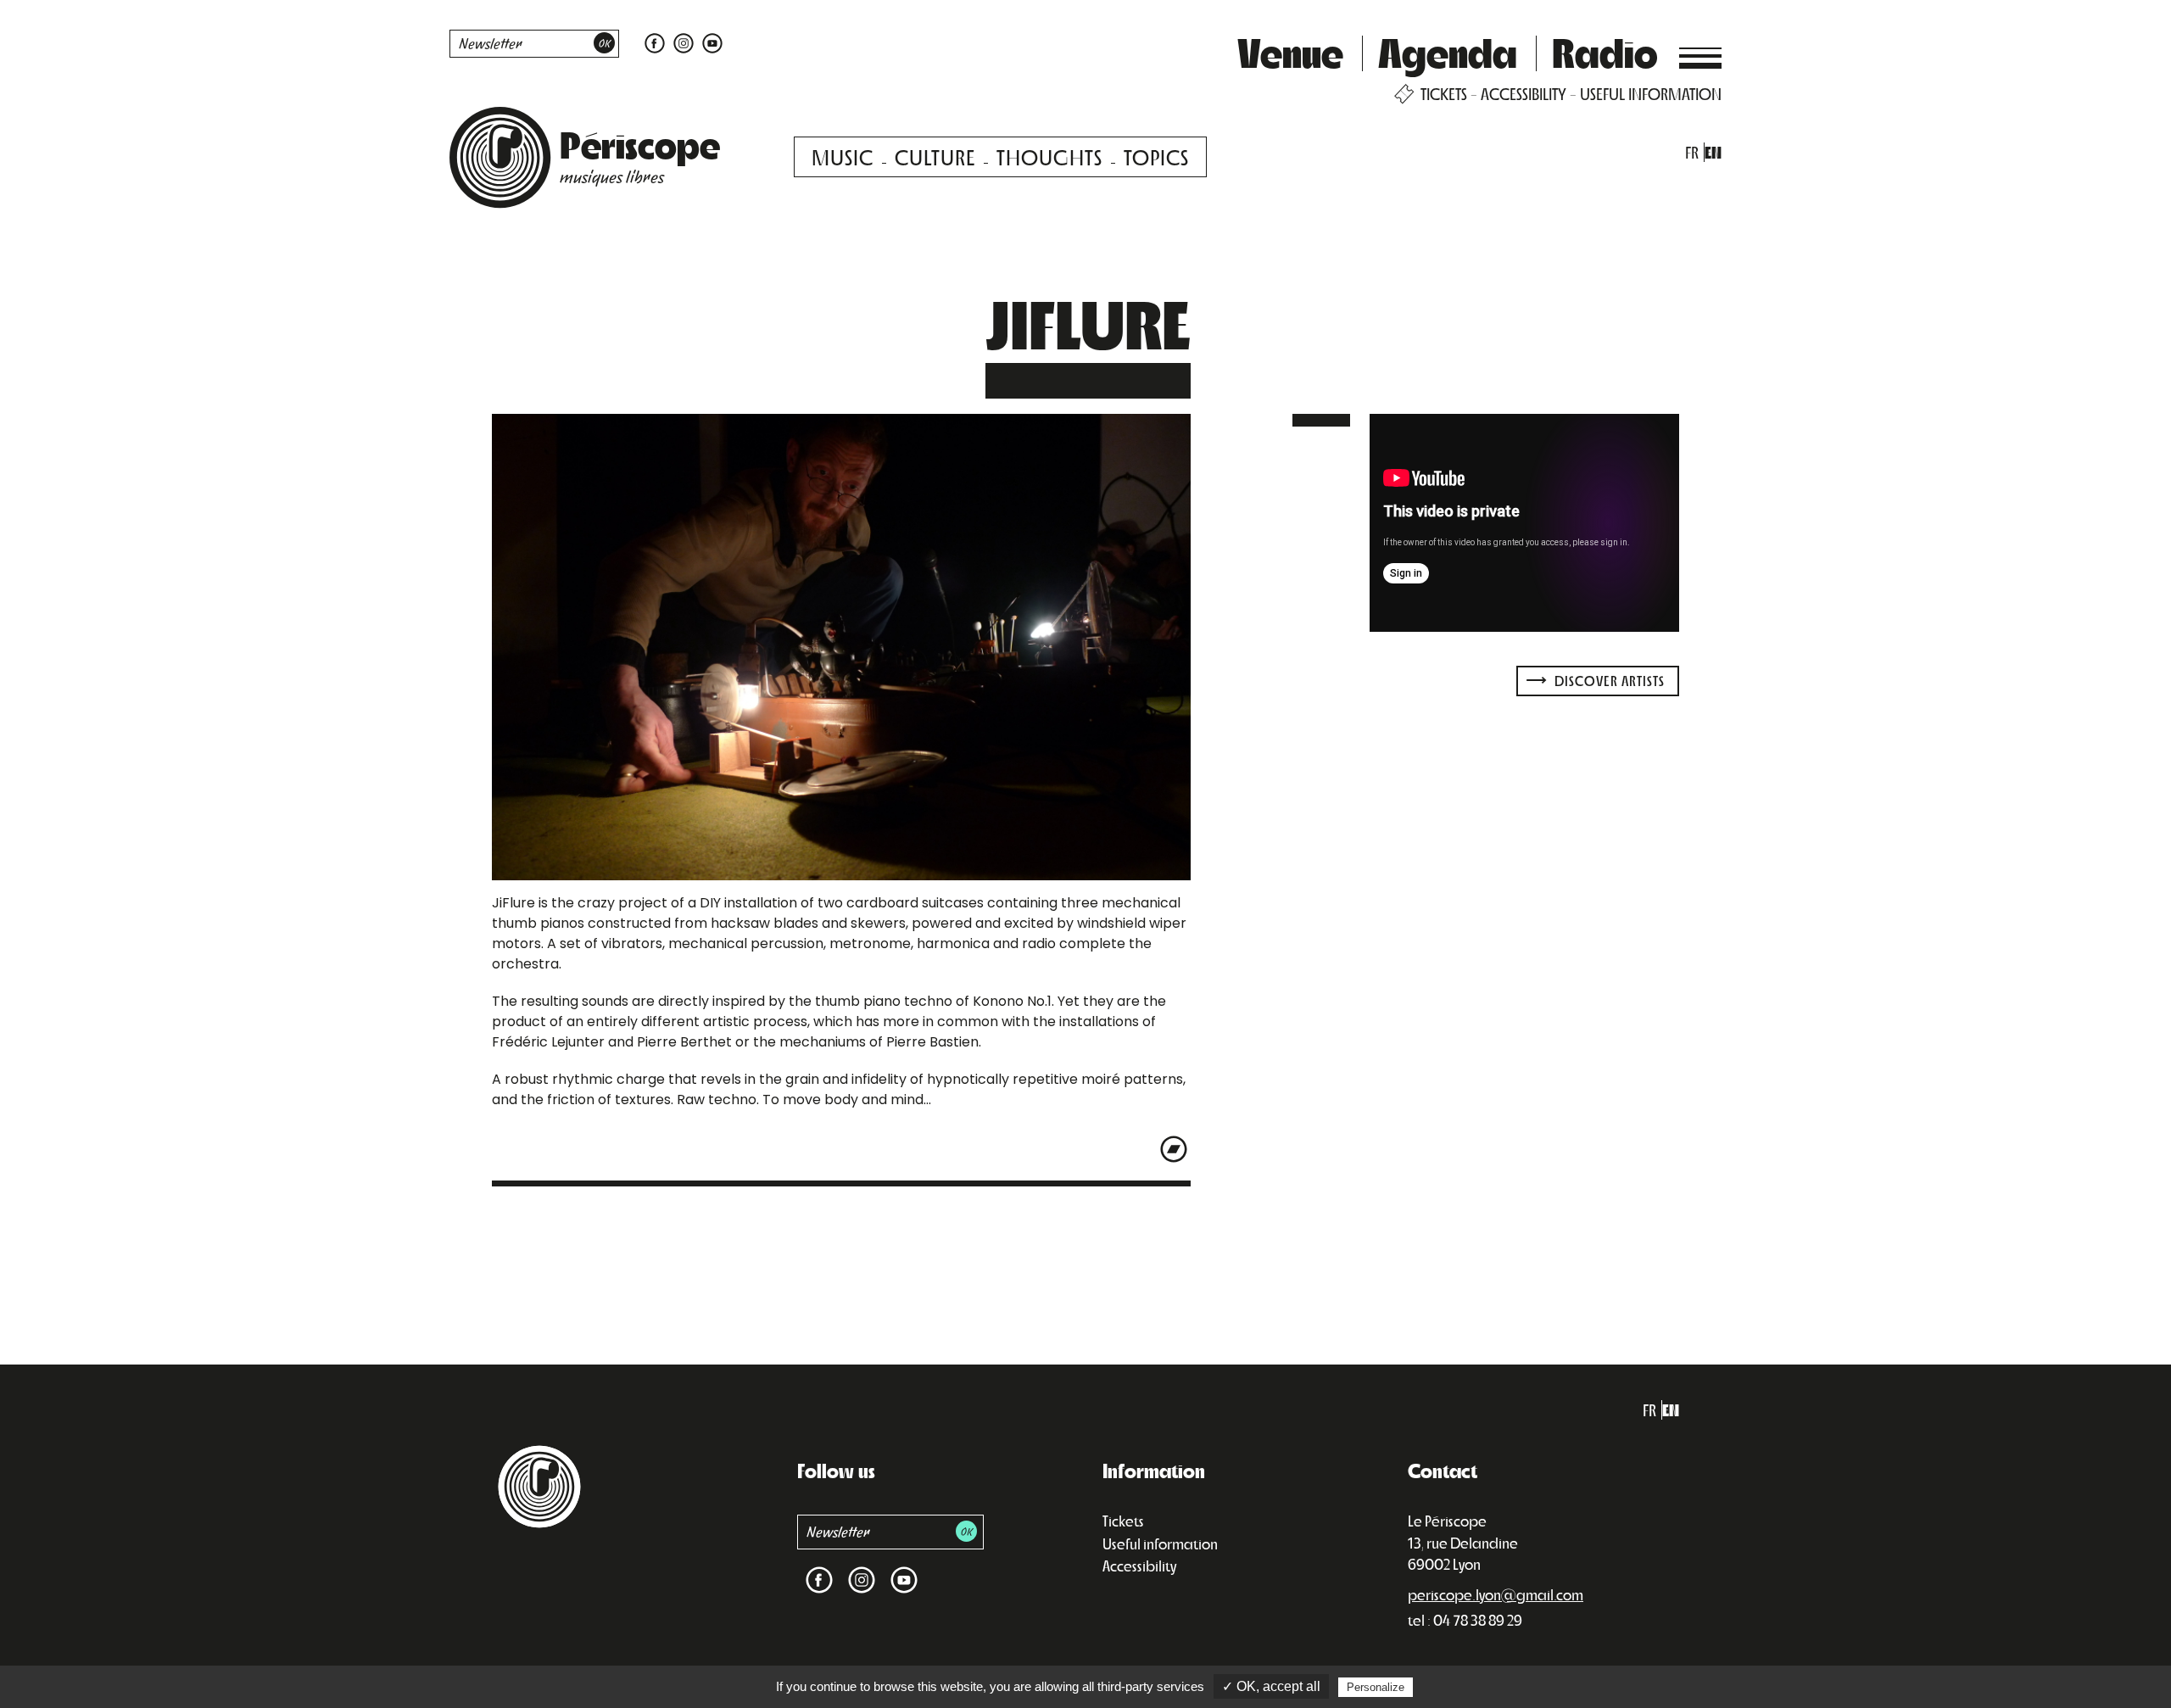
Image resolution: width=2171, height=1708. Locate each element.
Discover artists (1608, 681)
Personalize (1376, 1687)
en (1713, 152)
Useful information (1160, 1543)
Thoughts (1049, 156)
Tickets (1123, 1521)
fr (1692, 152)
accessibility (1524, 94)
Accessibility (1139, 1566)
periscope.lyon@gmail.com (1496, 1594)
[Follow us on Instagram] (684, 42)
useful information (1651, 94)
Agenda (1448, 52)
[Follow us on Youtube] (710, 42)
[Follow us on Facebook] (655, 42)
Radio (1605, 52)
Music (843, 156)
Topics (1156, 156)
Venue (1290, 52)
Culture (935, 156)
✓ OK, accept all (1271, 1686)
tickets (1444, 94)
